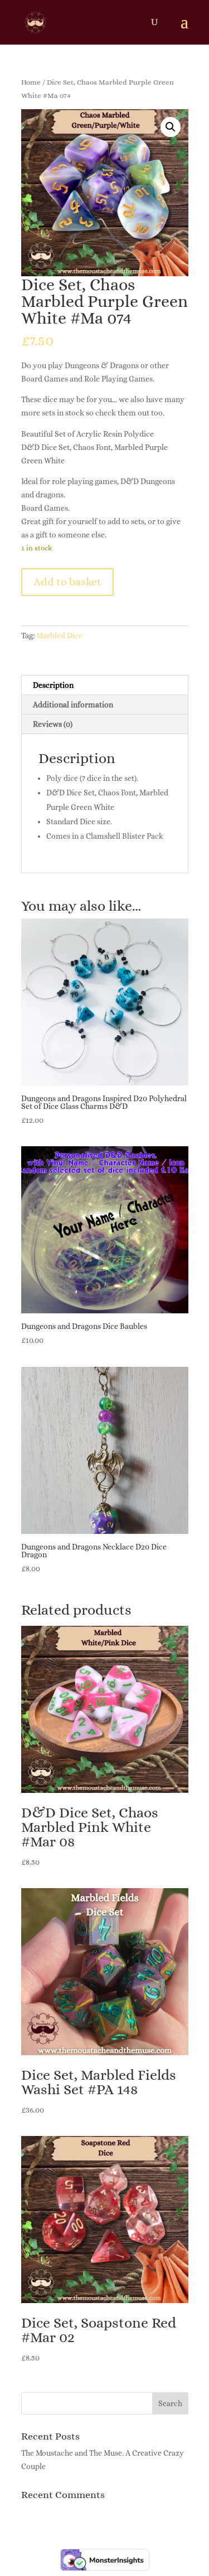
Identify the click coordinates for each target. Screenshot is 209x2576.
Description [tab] (53, 685)
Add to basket (67, 582)
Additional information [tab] (73, 705)
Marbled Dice (59, 636)
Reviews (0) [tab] (53, 724)
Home (31, 82)
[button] (171, 127)
